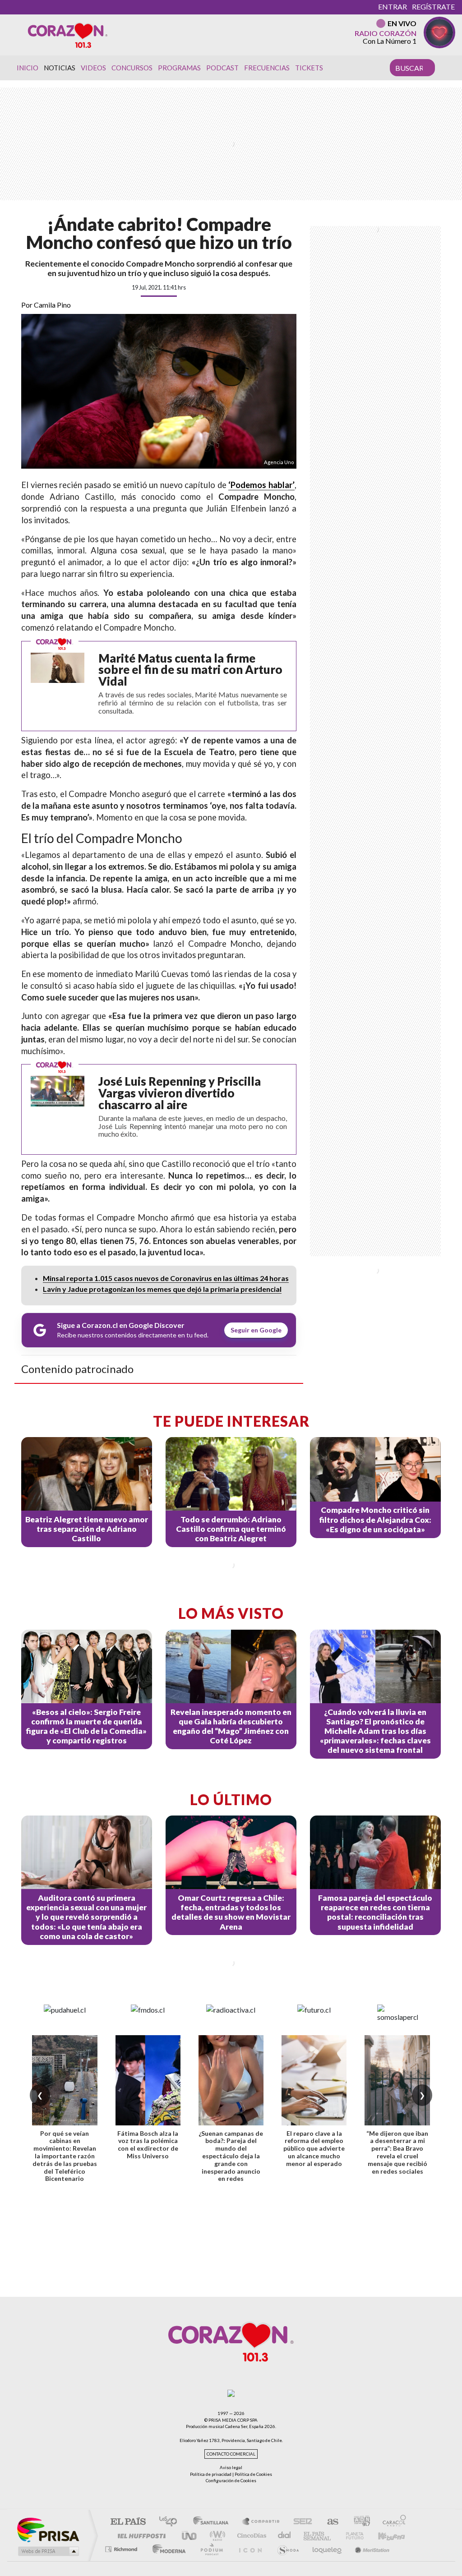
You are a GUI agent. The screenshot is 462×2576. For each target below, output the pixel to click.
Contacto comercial (231, 2454)
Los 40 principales (171, 2522)
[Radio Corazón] (68, 35)
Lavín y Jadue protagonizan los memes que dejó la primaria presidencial (162, 1289)
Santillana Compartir (261, 2522)
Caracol (392, 2522)
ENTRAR (393, 7)
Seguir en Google (256, 1330)
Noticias (60, 68)
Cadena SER (300, 2522)
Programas (179, 68)
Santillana (213, 2522)
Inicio (28, 68)
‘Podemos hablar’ (261, 485)
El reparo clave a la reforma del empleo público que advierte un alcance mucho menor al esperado (314, 2148)
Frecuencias (267, 68)
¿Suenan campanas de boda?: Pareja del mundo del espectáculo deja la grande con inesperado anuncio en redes (231, 2156)
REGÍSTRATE (433, 7)
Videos (93, 68)
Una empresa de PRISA (48, 2529)
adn (358, 2522)
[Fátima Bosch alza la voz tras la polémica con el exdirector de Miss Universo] (148, 2080)
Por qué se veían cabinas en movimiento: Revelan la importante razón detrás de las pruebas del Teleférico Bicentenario (65, 2156)
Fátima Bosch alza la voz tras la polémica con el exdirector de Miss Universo (148, 2145)
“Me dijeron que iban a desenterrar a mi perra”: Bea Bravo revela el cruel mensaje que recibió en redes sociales (397, 2152)
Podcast (222, 68)
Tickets (309, 68)
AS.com (329, 2522)
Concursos (132, 68)
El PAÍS (128, 2522)
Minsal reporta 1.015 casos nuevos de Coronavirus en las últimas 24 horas (166, 1278)
